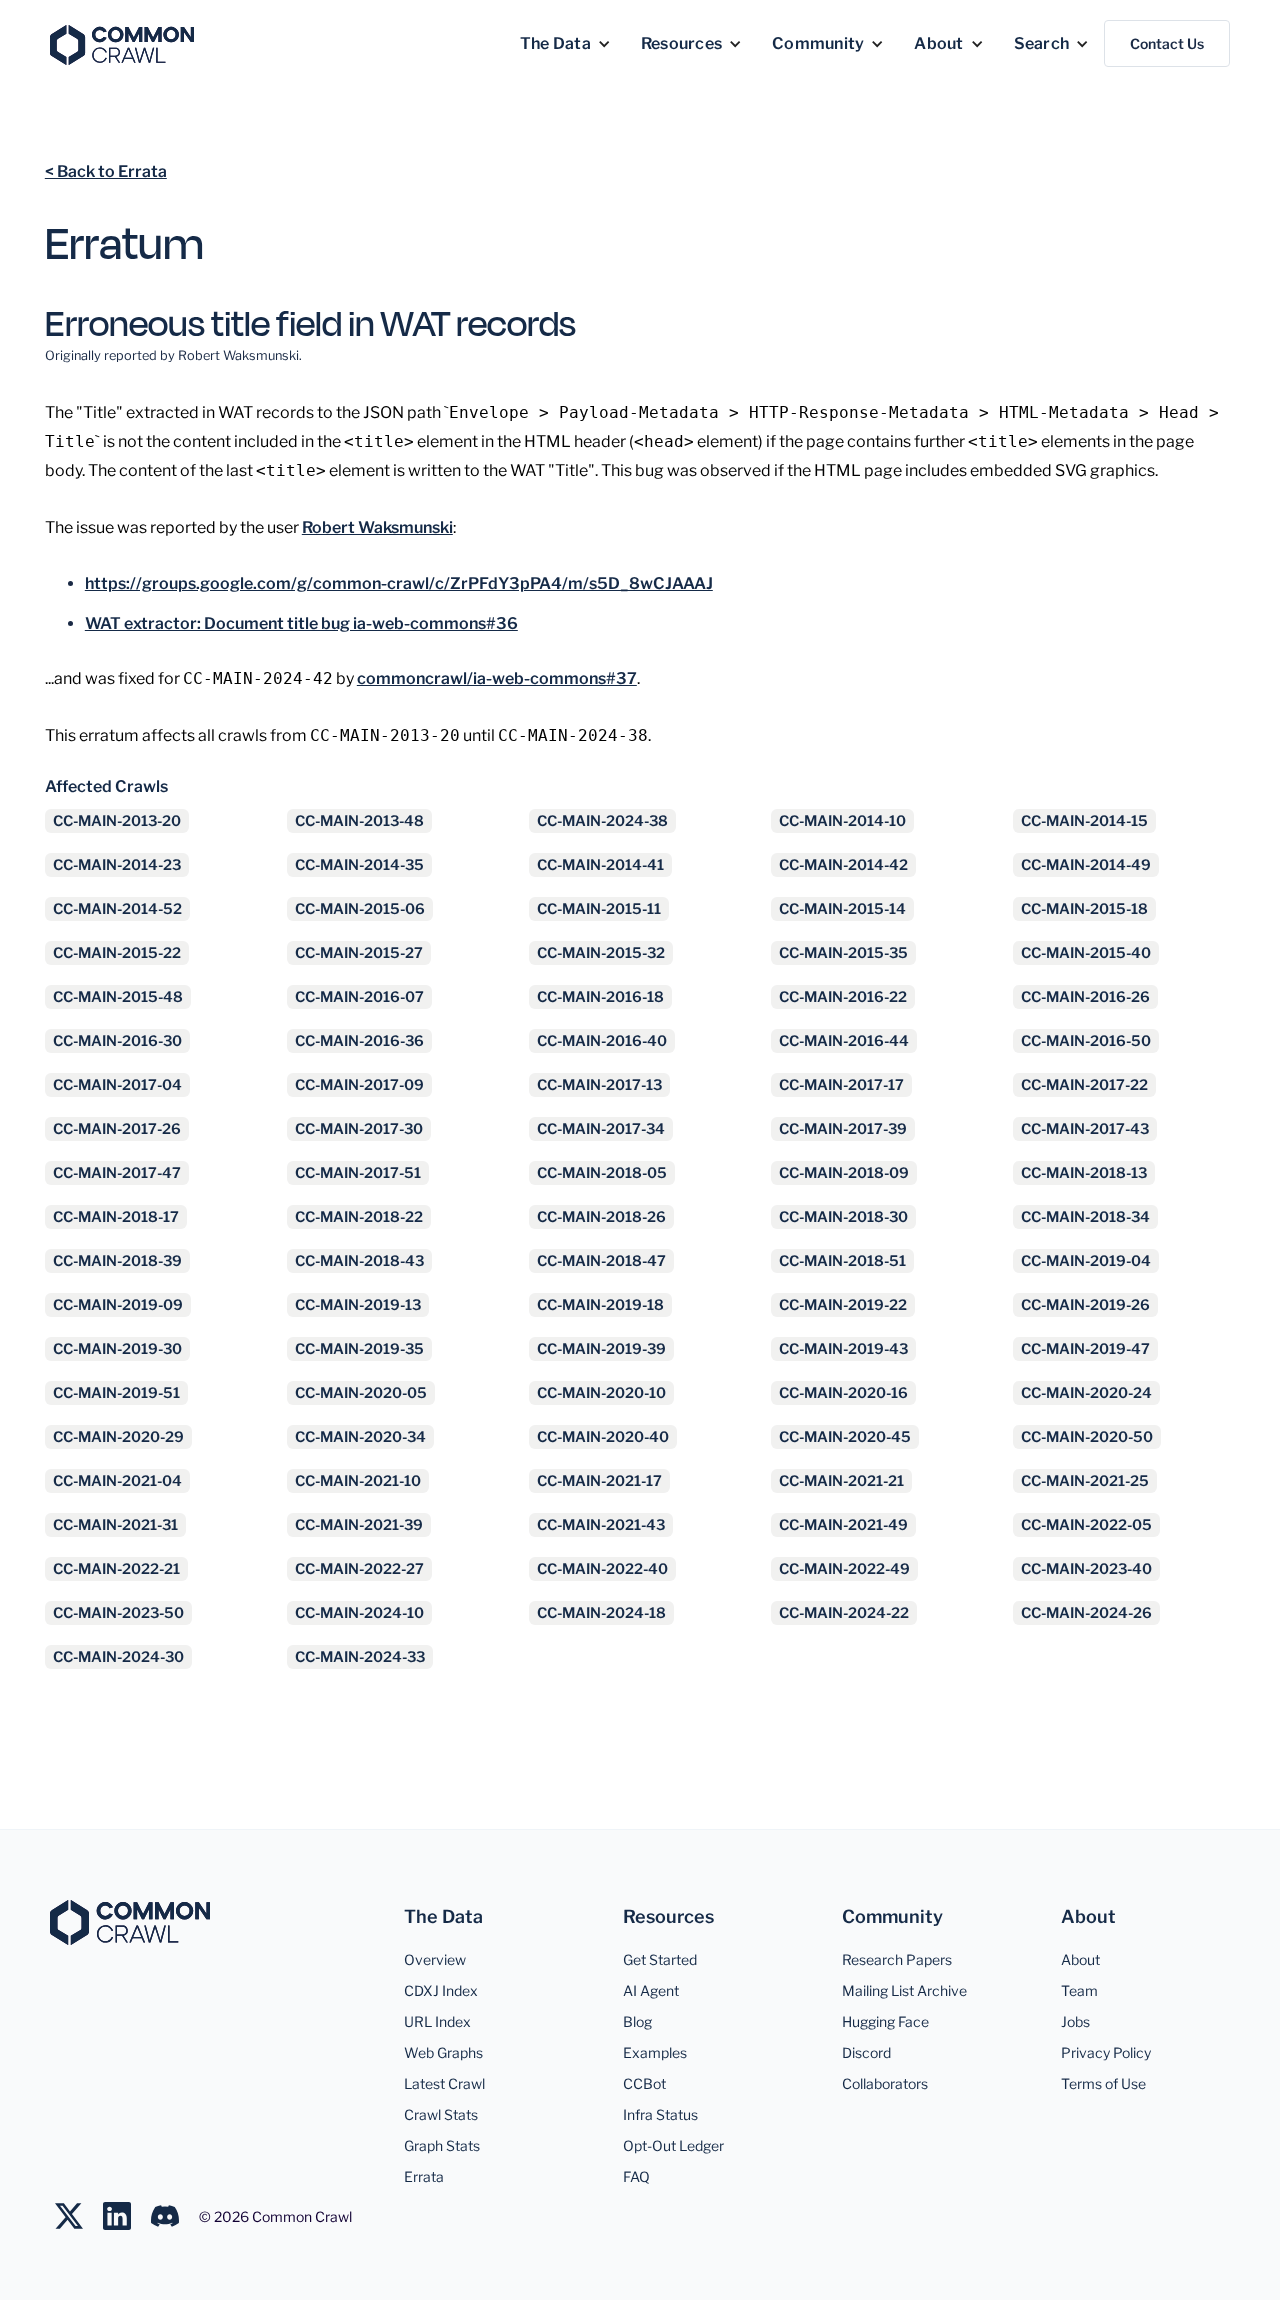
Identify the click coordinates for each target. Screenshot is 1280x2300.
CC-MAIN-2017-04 (117, 1085)
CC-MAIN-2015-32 (601, 953)
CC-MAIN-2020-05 (361, 1393)
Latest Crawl (444, 2083)
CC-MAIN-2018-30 (843, 1217)
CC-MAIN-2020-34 (360, 1437)
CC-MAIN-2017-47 (117, 1173)
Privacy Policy (1106, 2052)
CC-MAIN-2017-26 (117, 1129)
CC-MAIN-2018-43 (359, 1261)
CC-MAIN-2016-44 (844, 1041)
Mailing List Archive (904, 1990)
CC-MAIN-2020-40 (603, 1437)
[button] (565, 44)
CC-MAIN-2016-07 (359, 997)
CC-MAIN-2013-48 (359, 821)
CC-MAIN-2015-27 (359, 953)
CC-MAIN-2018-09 (844, 1173)
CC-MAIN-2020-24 (1086, 1393)
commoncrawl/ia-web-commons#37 (497, 678)
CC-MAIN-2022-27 (359, 1569)
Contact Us (1167, 43)
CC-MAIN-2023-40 (1086, 1569)
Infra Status (660, 2114)
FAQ (636, 2176)
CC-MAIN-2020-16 (843, 1393)
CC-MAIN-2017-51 (358, 1173)
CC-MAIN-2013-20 (117, 821)
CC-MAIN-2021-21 (841, 1481)
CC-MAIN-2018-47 (601, 1261)
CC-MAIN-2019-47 (1085, 1349)
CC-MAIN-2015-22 (117, 953)
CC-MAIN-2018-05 (602, 1173)
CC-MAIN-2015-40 (1086, 953)
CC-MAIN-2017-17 (841, 1085)
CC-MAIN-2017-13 (599, 1085)
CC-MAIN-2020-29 (118, 1437)
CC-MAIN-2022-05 (1086, 1525)
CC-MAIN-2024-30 (118, 1657)
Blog (637, 2021)
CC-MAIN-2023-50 (118, 1613)
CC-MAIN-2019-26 (1085, 1305)
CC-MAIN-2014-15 (1084, 821)
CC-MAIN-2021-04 (117, 1481)
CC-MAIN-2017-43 (1085, 1129)
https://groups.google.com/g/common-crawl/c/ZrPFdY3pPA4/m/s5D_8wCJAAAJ (399, 583)
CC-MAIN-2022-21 (116, 1569)
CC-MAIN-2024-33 (360, 1657)
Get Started (660, 1959)
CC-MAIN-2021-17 (599, 1481)
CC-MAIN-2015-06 (360, 909)
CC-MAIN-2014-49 (1086, 865)
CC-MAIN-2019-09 (118, 1305)
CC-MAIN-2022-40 (602, 1569)
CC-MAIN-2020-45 (845, 1437)
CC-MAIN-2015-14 (842, 909)
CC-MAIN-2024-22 (844, 1613)
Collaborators (885, 2083)
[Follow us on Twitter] (79, 2216)
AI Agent (651, 1990)
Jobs (1075, 2021)
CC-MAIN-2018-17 (116, 1217)
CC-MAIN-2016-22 (843, 997)
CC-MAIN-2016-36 (359, 1041)
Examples (655, 2052)
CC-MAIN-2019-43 (843, 1349)
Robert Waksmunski (377, 527)
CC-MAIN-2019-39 (601, 1349)
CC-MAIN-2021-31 (115, 1525)
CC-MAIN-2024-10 (359, 1613)
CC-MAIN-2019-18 (600, 1305)
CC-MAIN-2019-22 (843, 1305)
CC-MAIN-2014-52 (117, 909)
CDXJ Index (441, 1990)
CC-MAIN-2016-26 (1085, 997)
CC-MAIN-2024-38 (602, 821)
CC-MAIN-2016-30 (117, 1041)
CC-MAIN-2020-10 (601, 1393)
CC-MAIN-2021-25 (1085, 1481)
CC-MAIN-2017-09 (359, 1085)
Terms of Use (1103, 2083)
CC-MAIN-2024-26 (1086, 1613)
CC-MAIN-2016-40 (602, 1041)
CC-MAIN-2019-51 (116, 1393)
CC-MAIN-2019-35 (359, 1349)
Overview (435, 1959)
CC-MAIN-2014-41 (600, 865)
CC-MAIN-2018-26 (601, 1217)
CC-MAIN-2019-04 (1086, 1261)
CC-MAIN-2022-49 (844, 1569)
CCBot (644, 2083)
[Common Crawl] (130, 1922)
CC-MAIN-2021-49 (843, 1525)
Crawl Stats (441, 2114)
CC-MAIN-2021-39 (359, 1525)
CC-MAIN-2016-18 (600, 997)
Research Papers (897, 1959)
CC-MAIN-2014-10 (842, 821)
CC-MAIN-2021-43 (601, 1525)
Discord (866, 2052)
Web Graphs (443, 2052)
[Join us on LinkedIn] (127, 2216)
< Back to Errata (106, 171)
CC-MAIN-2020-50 (1087, 1437)
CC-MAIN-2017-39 (843, 1129)
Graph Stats (442, 2145)
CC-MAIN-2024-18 (601, 1613)
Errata (424, 2176)
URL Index (437, 2021)
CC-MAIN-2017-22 (1084, 1085)
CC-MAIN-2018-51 (842, 1261)
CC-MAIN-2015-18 (1084, 909)
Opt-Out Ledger (673, 2145)
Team (1079, 1990)
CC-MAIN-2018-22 (359, 1217)
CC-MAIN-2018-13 (1084, 1173)
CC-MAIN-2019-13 (358, 1305)
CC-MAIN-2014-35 (359, 865)
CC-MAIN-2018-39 (117, 1261)
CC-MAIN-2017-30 (359, 1129)
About (1080, 1959)
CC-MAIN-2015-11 (599, 909)
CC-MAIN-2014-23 (117, 865)
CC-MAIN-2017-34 (601, 1129)
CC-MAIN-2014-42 (843, 865)
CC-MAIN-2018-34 (1085, 1217)
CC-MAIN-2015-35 (843, 953)
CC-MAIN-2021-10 (358, 1481)
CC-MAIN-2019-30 (117, 1349)
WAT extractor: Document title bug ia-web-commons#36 (301, 623)
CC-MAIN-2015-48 (118, 997)
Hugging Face (885, 2021)
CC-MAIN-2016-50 (1086, 1041)
